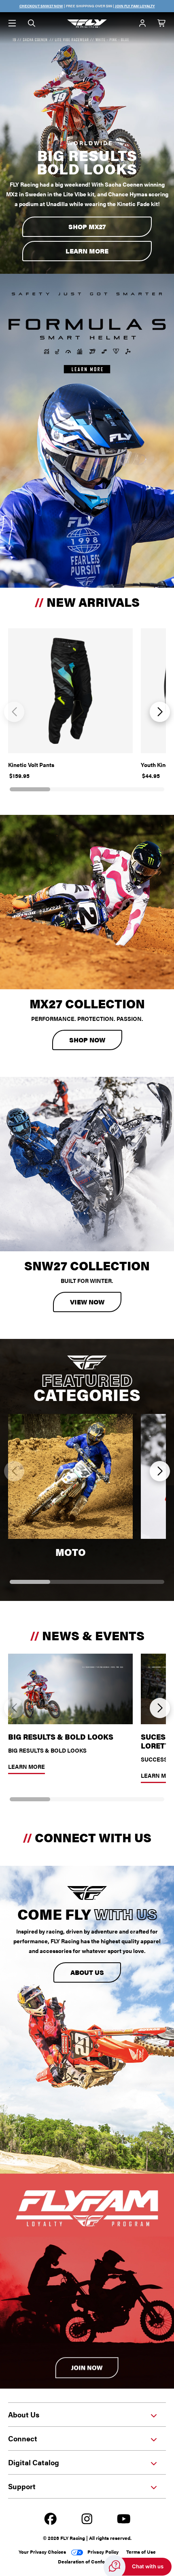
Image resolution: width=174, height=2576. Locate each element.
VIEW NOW (87, 1302)
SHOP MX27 (87, 227)
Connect (23, 2438)
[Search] (32, 24)
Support (22, 2486)
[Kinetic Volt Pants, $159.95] (70, 691)
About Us (87, 1972)
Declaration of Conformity (87, 2561)
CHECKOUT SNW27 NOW (41, 6)
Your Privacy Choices (42, 2552)
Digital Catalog (34, 2462)
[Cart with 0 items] (162, 24)
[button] (14, 712)
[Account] (142, 24)
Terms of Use (141, 2552)
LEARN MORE (87, 251)
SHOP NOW (87, 1040)
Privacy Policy (103, 2552)
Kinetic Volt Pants (31, 765)
